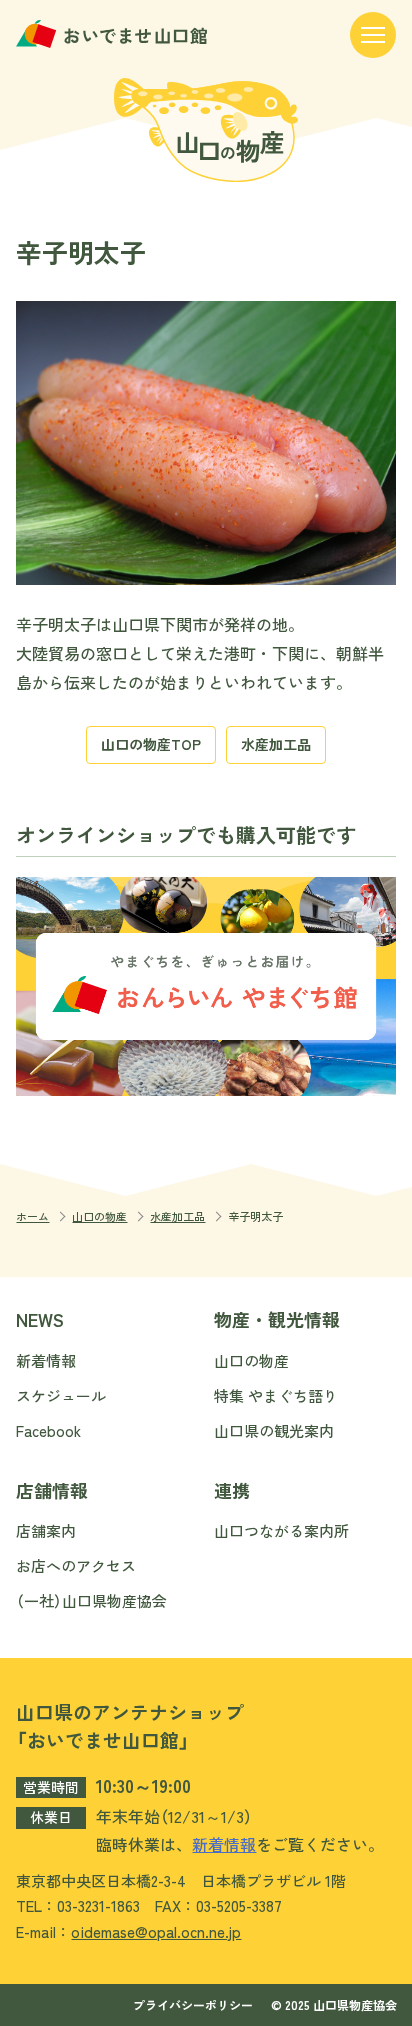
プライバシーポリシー (193, 2004)
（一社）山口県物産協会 (91, 1600)
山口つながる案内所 (281, 1530)
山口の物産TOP (151, 744)
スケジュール (61, 1395)
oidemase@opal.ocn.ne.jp (156, 1931)
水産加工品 (276, 744)
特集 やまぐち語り (276, 1395)
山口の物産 (99, 1216)
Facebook (48, 1430)
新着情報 (46, 1360)
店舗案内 (46, 1530)
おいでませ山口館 (114, 34)
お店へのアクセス (76, 1565)
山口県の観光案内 (274, 1430)
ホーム (32, 1216)
